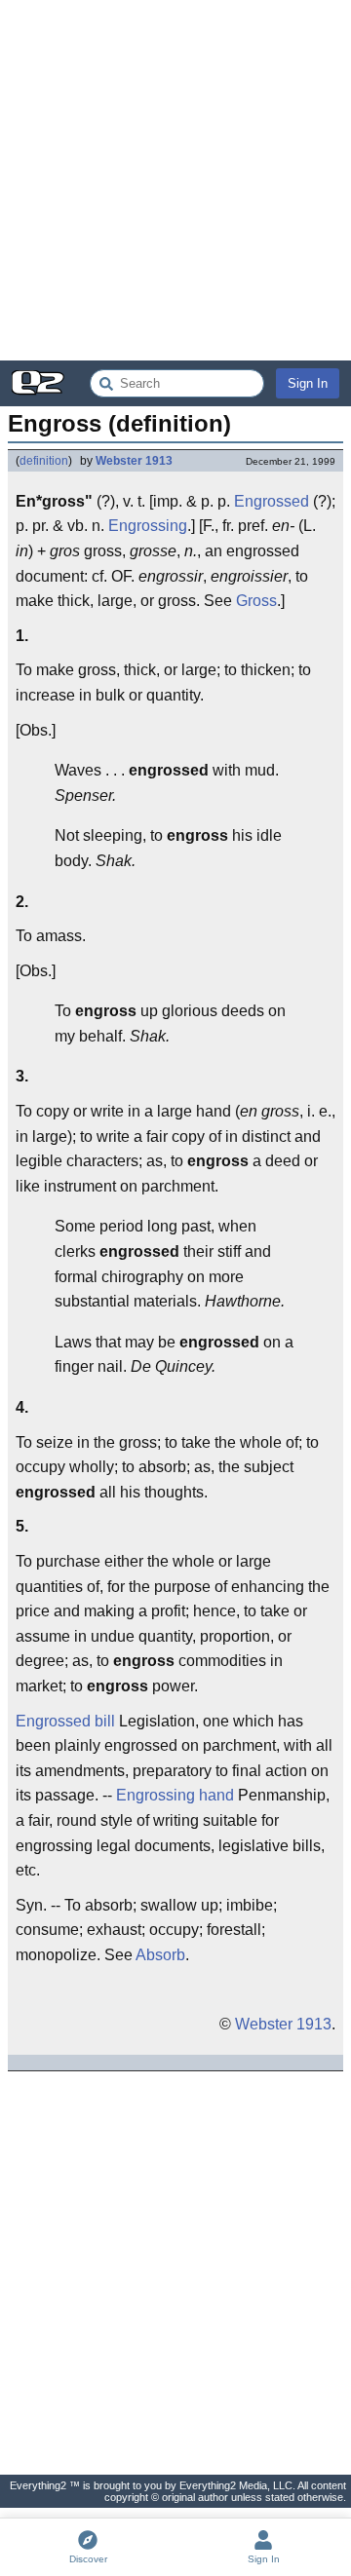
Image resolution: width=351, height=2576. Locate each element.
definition (44, 461)
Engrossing (148, 526)
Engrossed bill (65, 1721)
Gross (256, 601)
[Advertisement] (175, 180)
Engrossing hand (175, 1795)
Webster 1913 (134, 461)
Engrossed (272, 501)
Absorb (160, 1955)
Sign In (308, 383)
